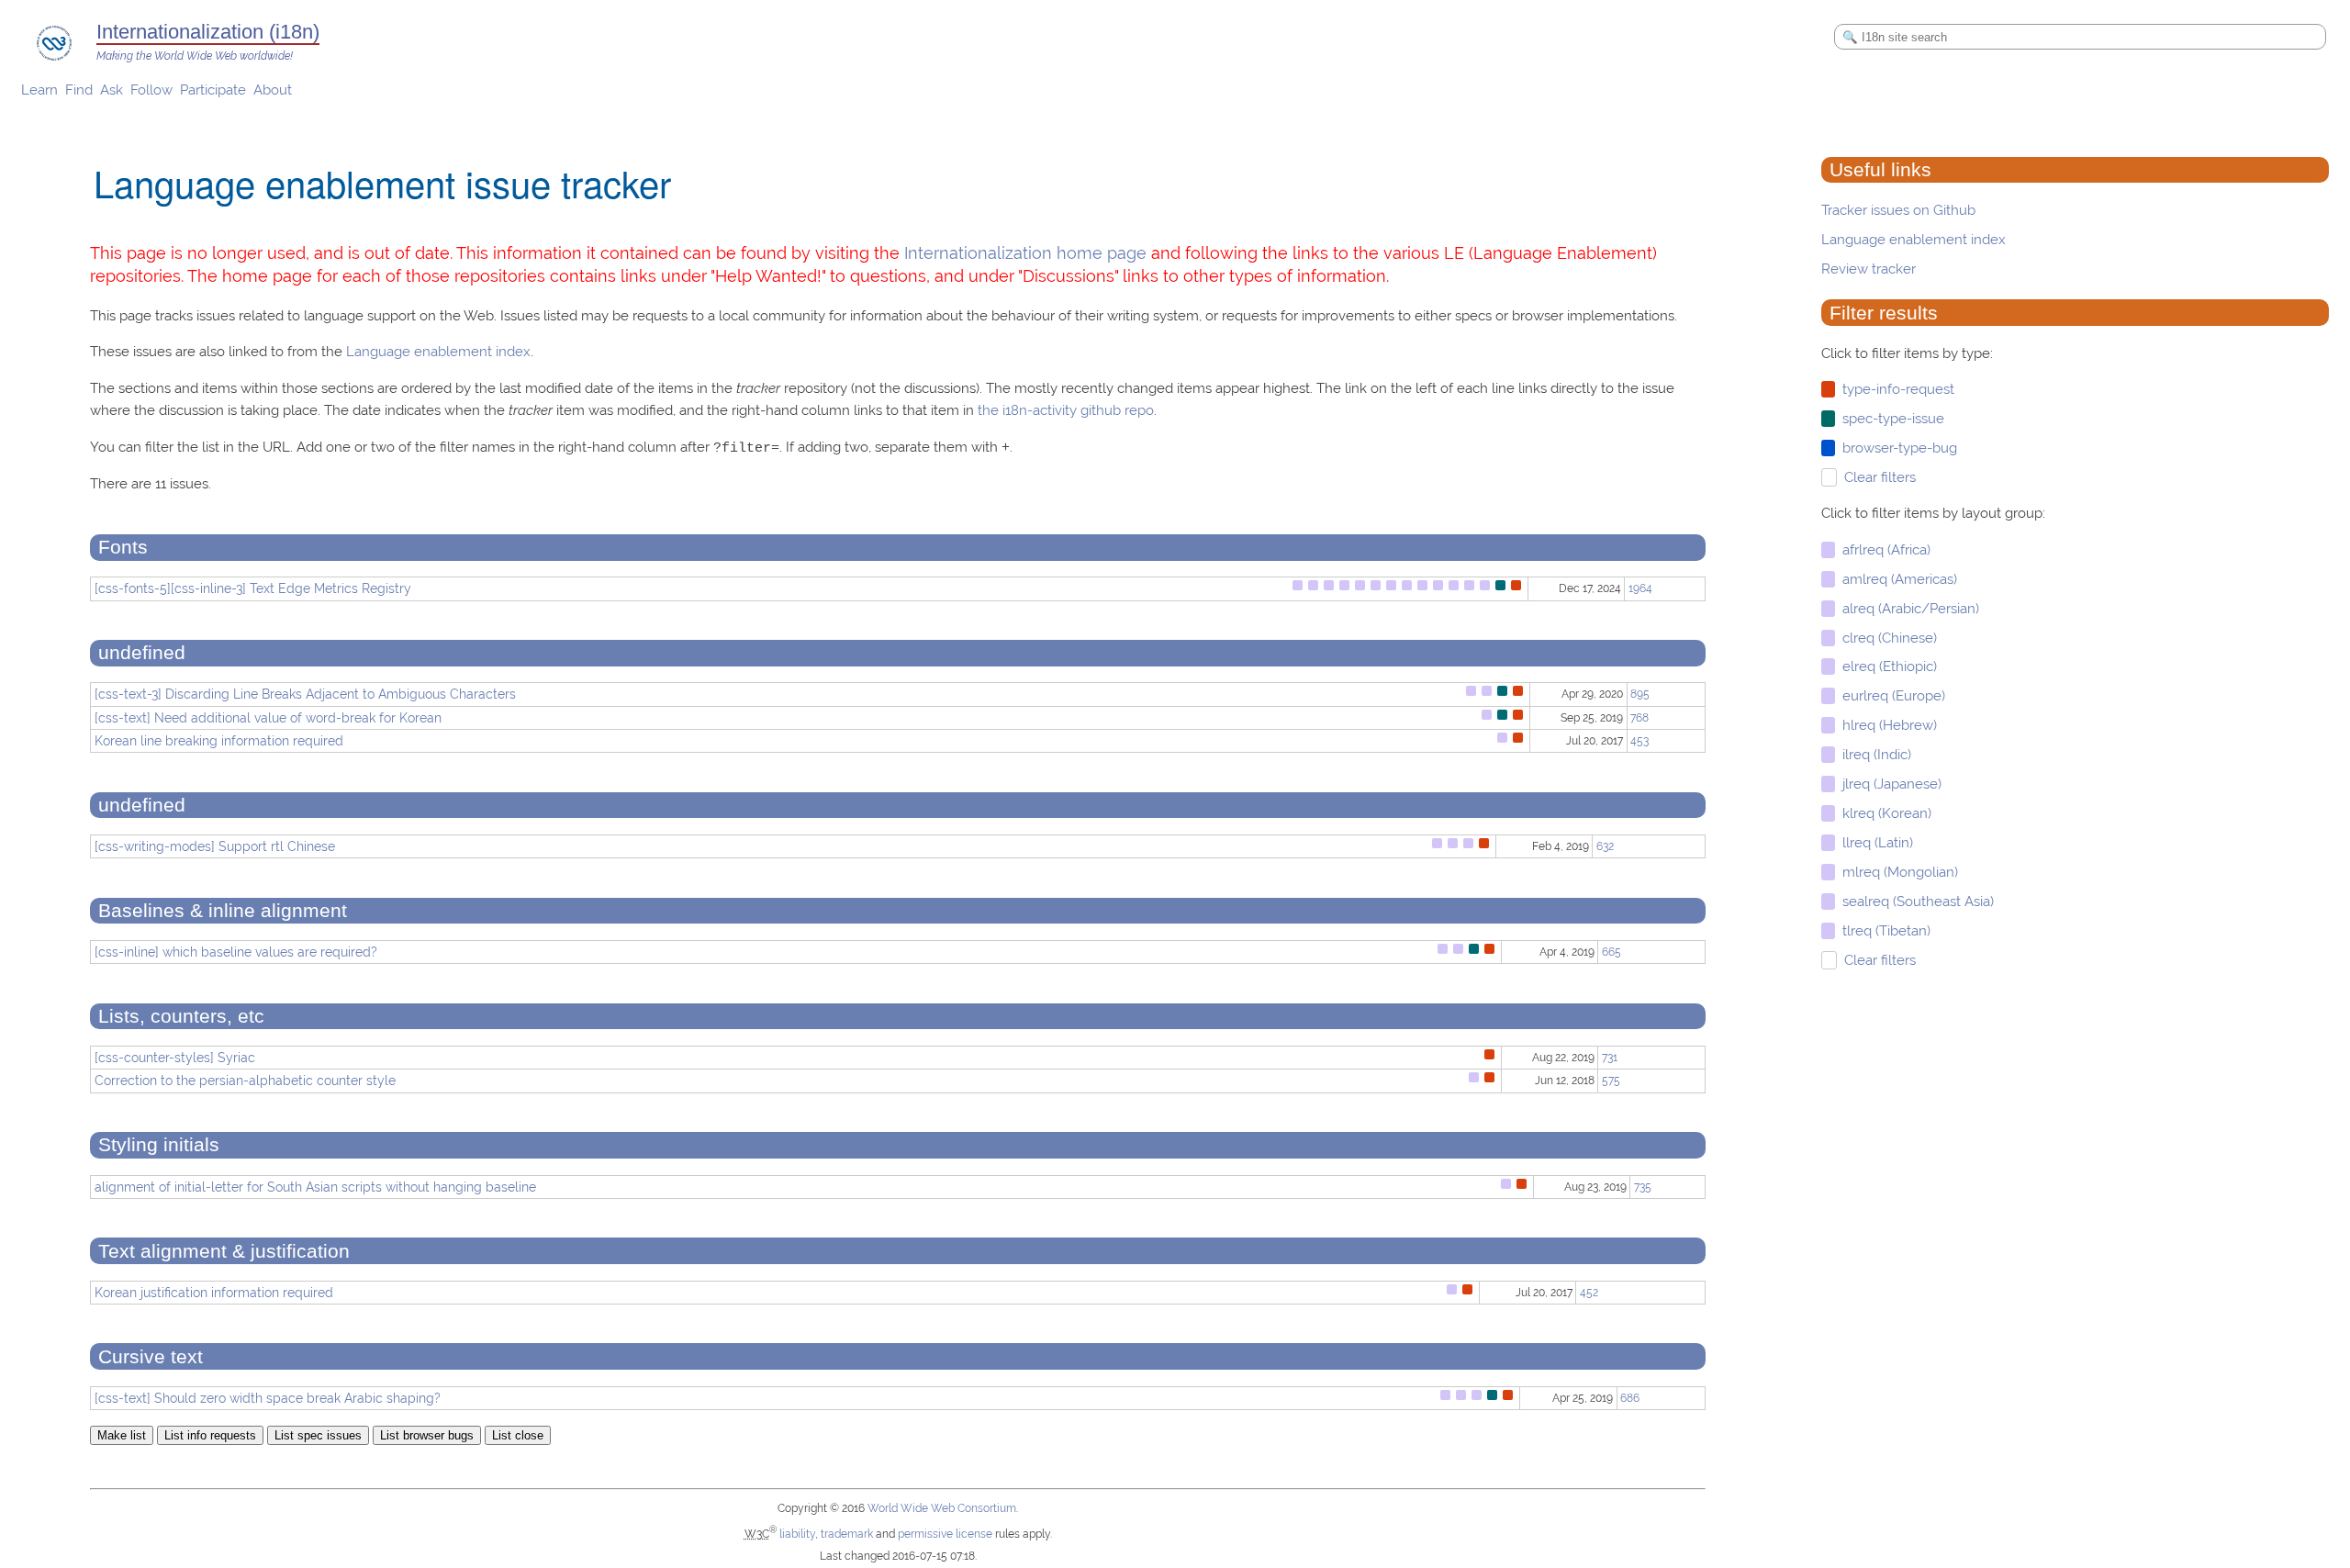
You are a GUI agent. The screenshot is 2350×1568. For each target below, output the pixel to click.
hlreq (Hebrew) (1886, 725)
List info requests (210, 1435)
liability (797, 1534)
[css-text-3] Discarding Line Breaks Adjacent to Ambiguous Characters (305, 694)
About (273, 90)
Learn (39, 90)
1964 (1640, 588)
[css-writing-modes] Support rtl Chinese (215, 846)
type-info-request (1895, 389)
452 (1589, 1293)
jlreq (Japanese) (1888, 784)
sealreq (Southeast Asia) (1914, 902)
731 (1610, 1058)
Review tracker (1869, 269)
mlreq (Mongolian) (1897, 872)
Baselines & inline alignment (223, 911)
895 (1640, 694)
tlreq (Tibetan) (1883, 931)
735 (1643, 1187)
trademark (847, 1534)
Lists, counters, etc (181, 1016)
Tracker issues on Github (1898, 210)
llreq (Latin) (1874, 843)
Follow (151, 90)
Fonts (123, 547)
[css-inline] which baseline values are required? (236, 952)
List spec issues (318, 1435)
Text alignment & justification (224, 1251)
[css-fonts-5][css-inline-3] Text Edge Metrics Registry (253, 588)
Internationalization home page (1025, 253)
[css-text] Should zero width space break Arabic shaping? (268, 1398)
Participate (213, 90)
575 (1611, 1081)
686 (1630, 1398)
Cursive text (151, 1357)
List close (518, 1435)
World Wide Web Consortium (942, 1508)
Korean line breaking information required (219, 741)
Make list (122, 1435)
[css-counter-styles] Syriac (175, 1058)
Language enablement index (1914, 240)
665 (1611, 952)
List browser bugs (427, 1435)
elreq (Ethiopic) (1886, 666)
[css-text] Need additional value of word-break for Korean (268, 718)
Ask (112, 90)
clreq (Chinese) (1886, 638)
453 (1639, 741)
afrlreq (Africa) (1883, 550)
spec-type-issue (1890, 419)
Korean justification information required (214, 1293)
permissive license (945, 1534)
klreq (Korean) (1883, 813)
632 (1605, 846)
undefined (142, 653)
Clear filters (1876, 477)
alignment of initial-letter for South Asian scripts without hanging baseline (315, 1187)
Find (79, 90)
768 (1639, 718)
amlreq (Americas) (1896, 579)
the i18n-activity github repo (1066, 410)
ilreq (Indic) (1873, 755)
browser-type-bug (1896, 448)
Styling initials (159, 1145)
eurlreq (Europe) (1890, 696)
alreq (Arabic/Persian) (1907, 609)
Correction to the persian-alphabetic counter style (245, 1081)
